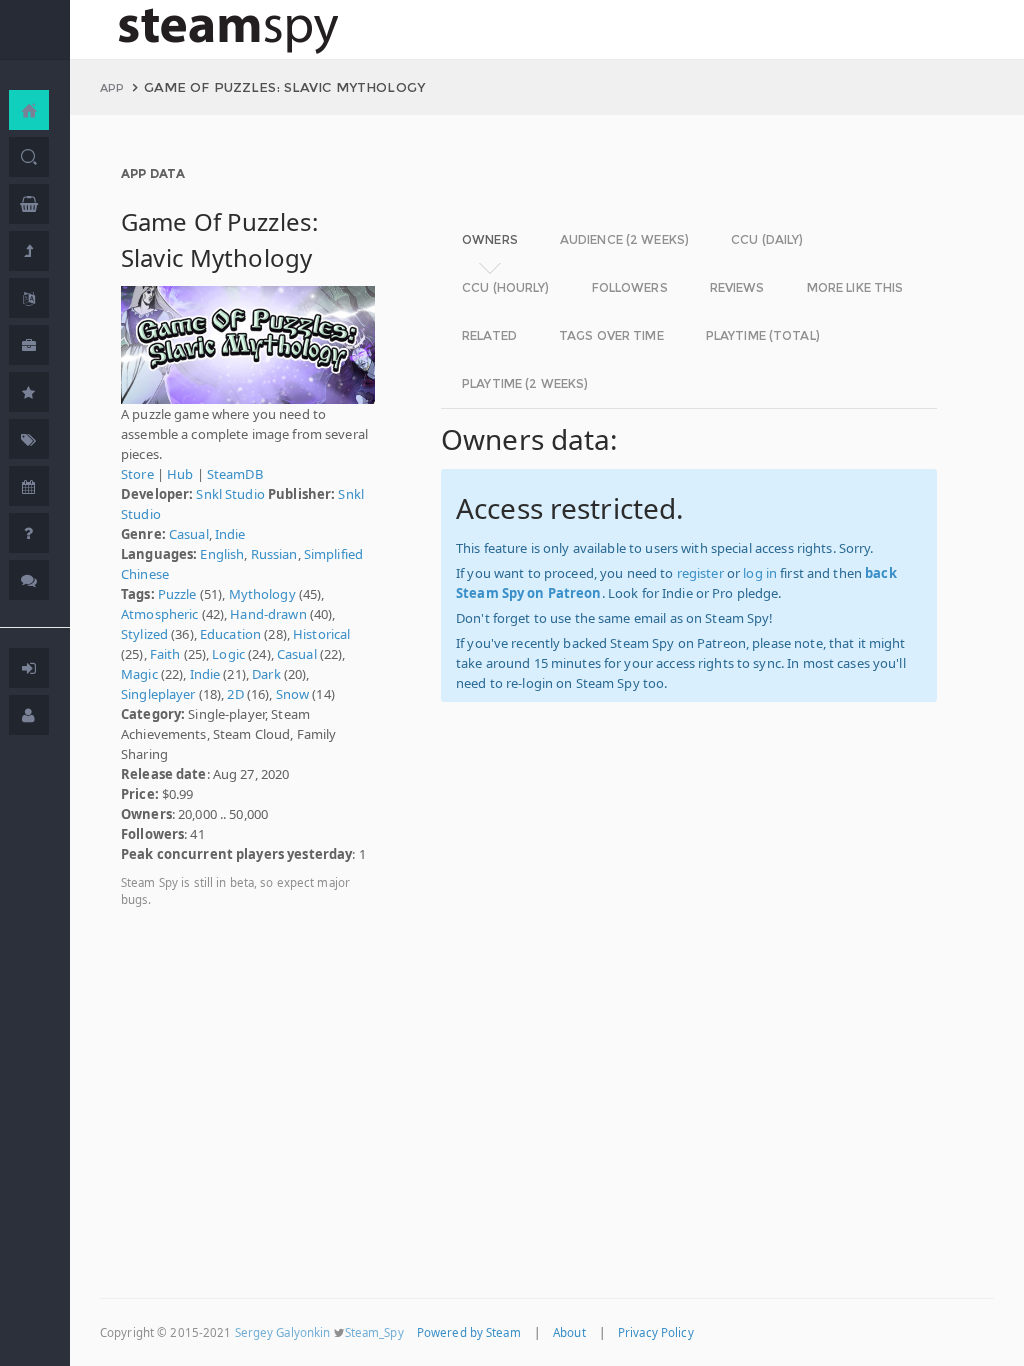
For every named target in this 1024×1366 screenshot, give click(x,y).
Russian (274, 554)
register (700, 573)
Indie (230, 534)
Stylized (144, 634)
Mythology (262, 594)
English (222, 554)
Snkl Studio (230, 494)
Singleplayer (158, 694)
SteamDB (235, 474)
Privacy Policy (656, 1332)
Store (137, 474)
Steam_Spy (374, 1332)
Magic (139, 674)
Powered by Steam (469, 1332)
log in (760, 573)
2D (235, 694)
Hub (180, 474)
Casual (189, 534)
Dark (266, 674)
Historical (321, 634)
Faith (165, 654)
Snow (293, 694)
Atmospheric (159, 614)
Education (230, 634)
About (569, 1332)
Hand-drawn (268, 614)
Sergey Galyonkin (283, 1332)
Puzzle (177, 594)
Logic (228, 654)
